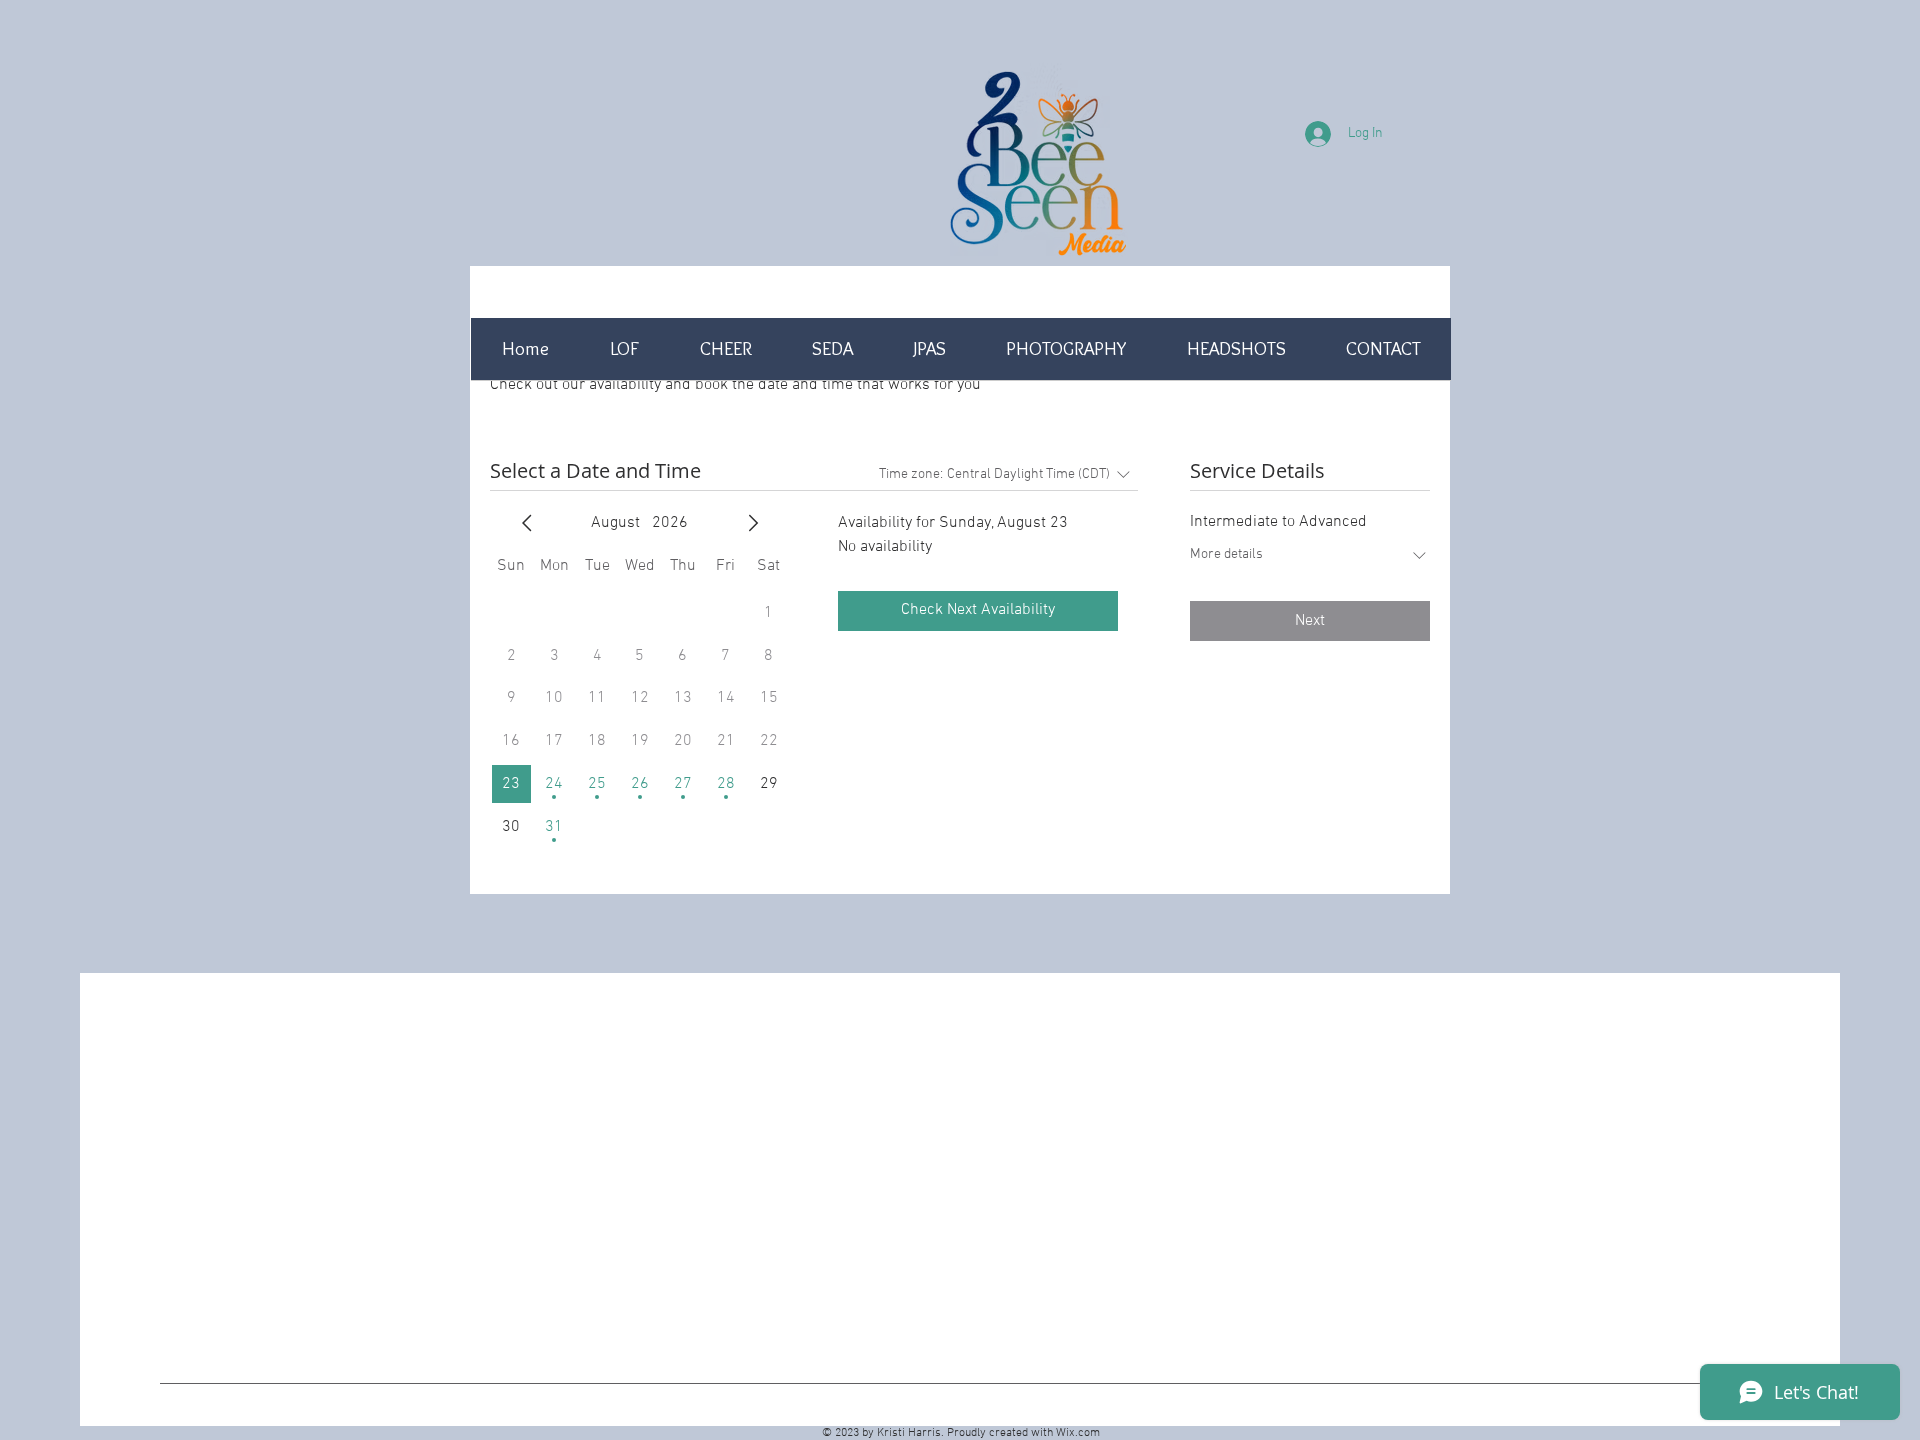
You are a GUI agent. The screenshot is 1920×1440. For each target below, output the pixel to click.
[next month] (753, 523)
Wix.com (1078, 1433)
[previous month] (527, 523)
